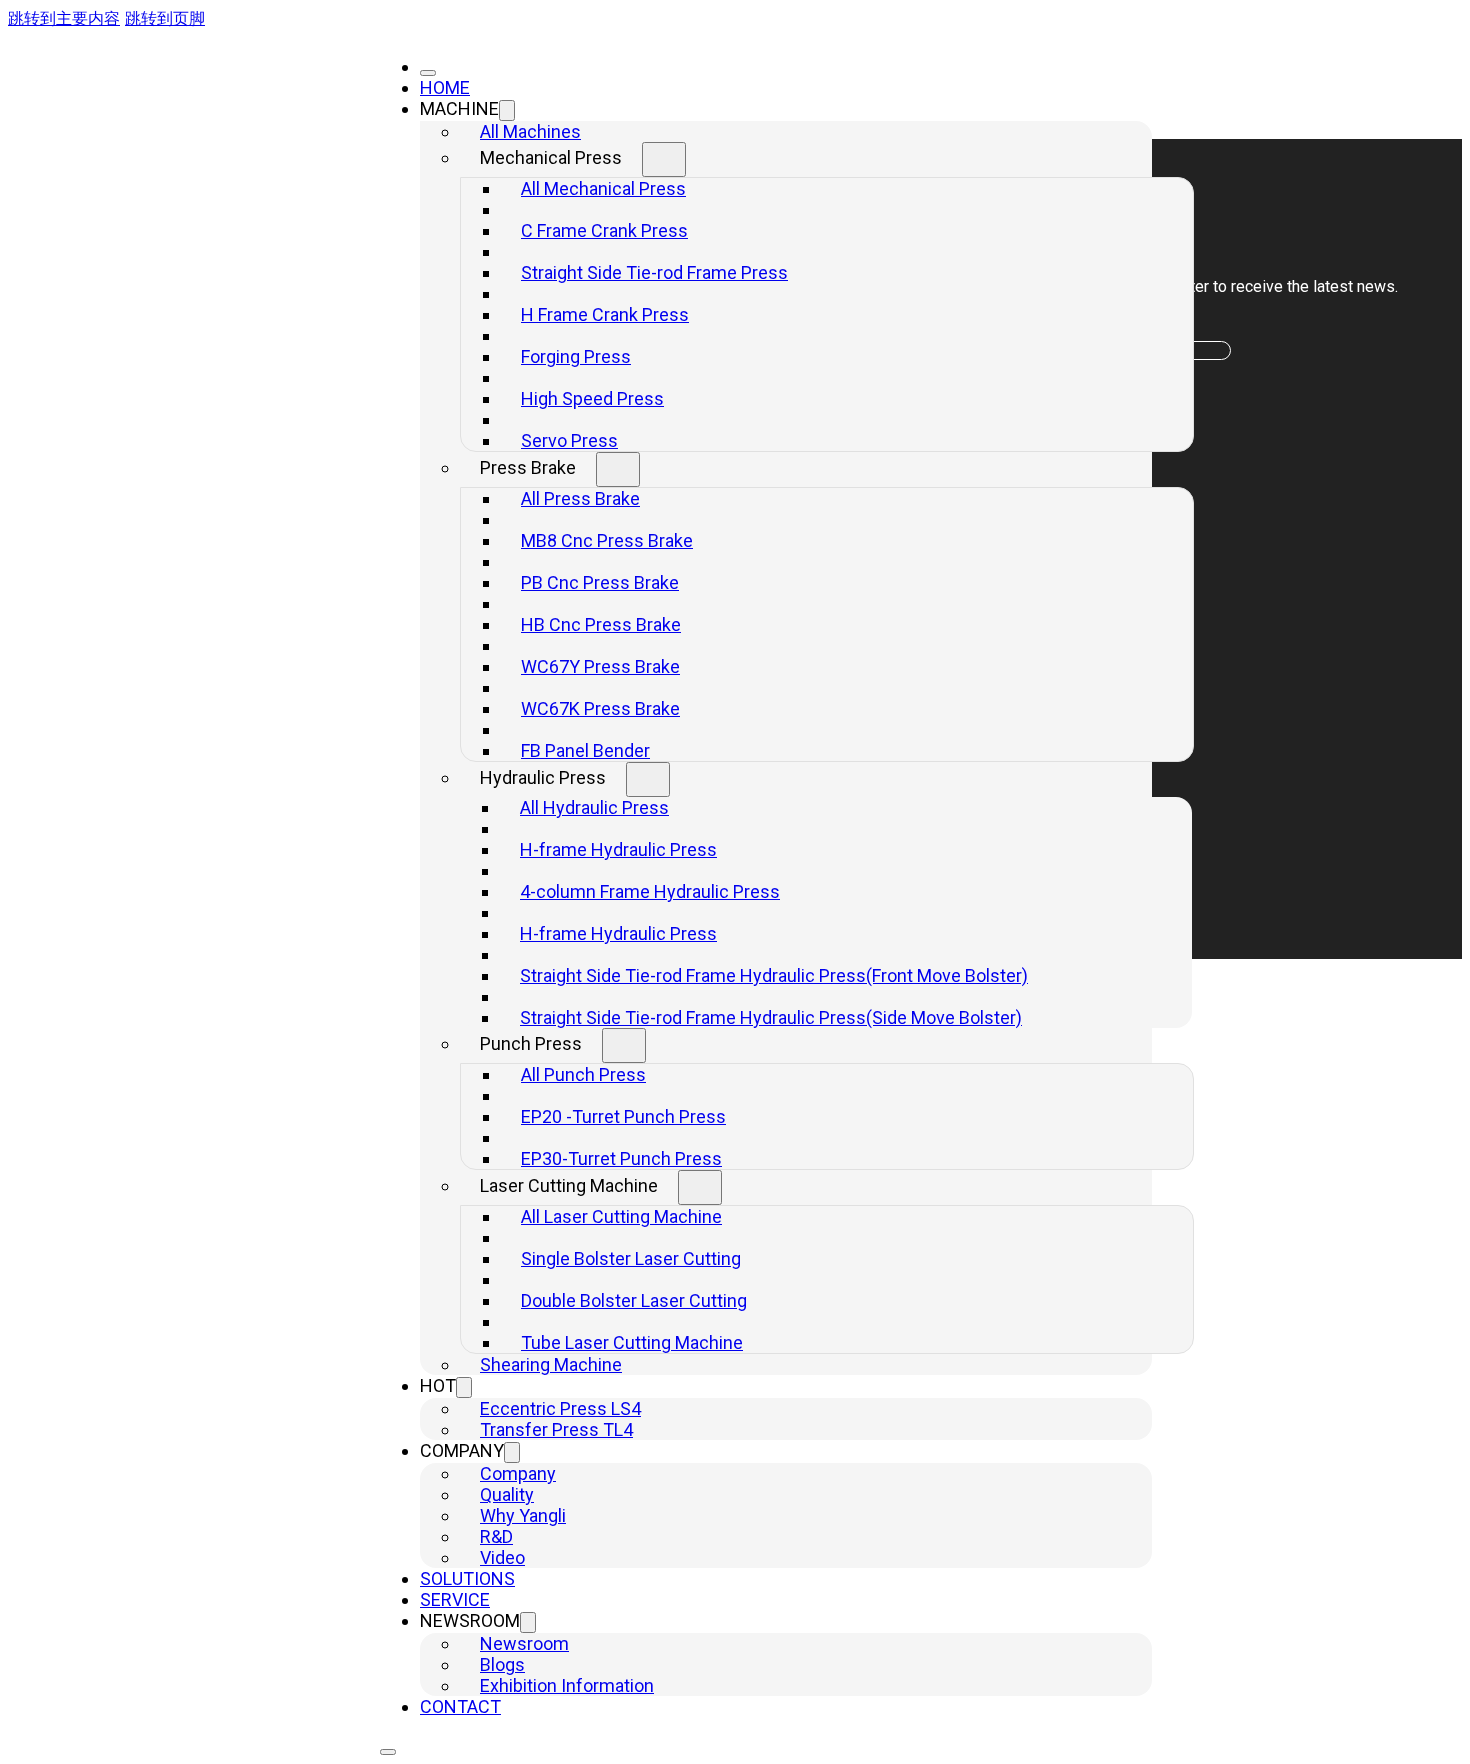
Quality (507, 1494)
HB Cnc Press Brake (601, 624)
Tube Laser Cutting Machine (632, 1342)
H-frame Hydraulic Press (618, 849)
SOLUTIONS (467, 1578)
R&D (496, 1536)
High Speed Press (592, 398)
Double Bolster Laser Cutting (634, 1300)
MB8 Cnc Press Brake (607, 540)
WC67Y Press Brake (600, 666)
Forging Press (576, 356)
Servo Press (569, 440)
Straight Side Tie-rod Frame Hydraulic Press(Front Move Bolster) (774, 975)
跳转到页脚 (165, 18)
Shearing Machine (551, 1364)
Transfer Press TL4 (556, 1429)
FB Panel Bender (585, 750)
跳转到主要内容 (64, 18)
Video (502, 1557)
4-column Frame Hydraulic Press (650, 891)
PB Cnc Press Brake (600, 582)
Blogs (502, 1664)
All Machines (530, 131)
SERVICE (455, 1599)
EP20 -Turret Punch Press (623, 1116)
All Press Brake (580, 498)
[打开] (388, 1752)
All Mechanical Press (603, 188)
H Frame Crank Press (605, 314)
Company (518, 1473)
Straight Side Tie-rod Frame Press (654, 272)
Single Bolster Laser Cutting (631, 1258)
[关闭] (428, 73)
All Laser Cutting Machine (621, 1216)
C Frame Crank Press (604, 230)
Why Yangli (523, 1515)
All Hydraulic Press (594, 807)
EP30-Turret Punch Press (621, 1158)
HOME (445, 87)
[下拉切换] (507, 110)
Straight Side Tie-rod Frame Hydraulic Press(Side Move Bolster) (771, 1017)
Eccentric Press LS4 (560, 1408)
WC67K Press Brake (600, 708)
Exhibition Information (567, 1685)
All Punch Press (583, 1074)
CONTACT (460, 1706)
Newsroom (524, 1643)
